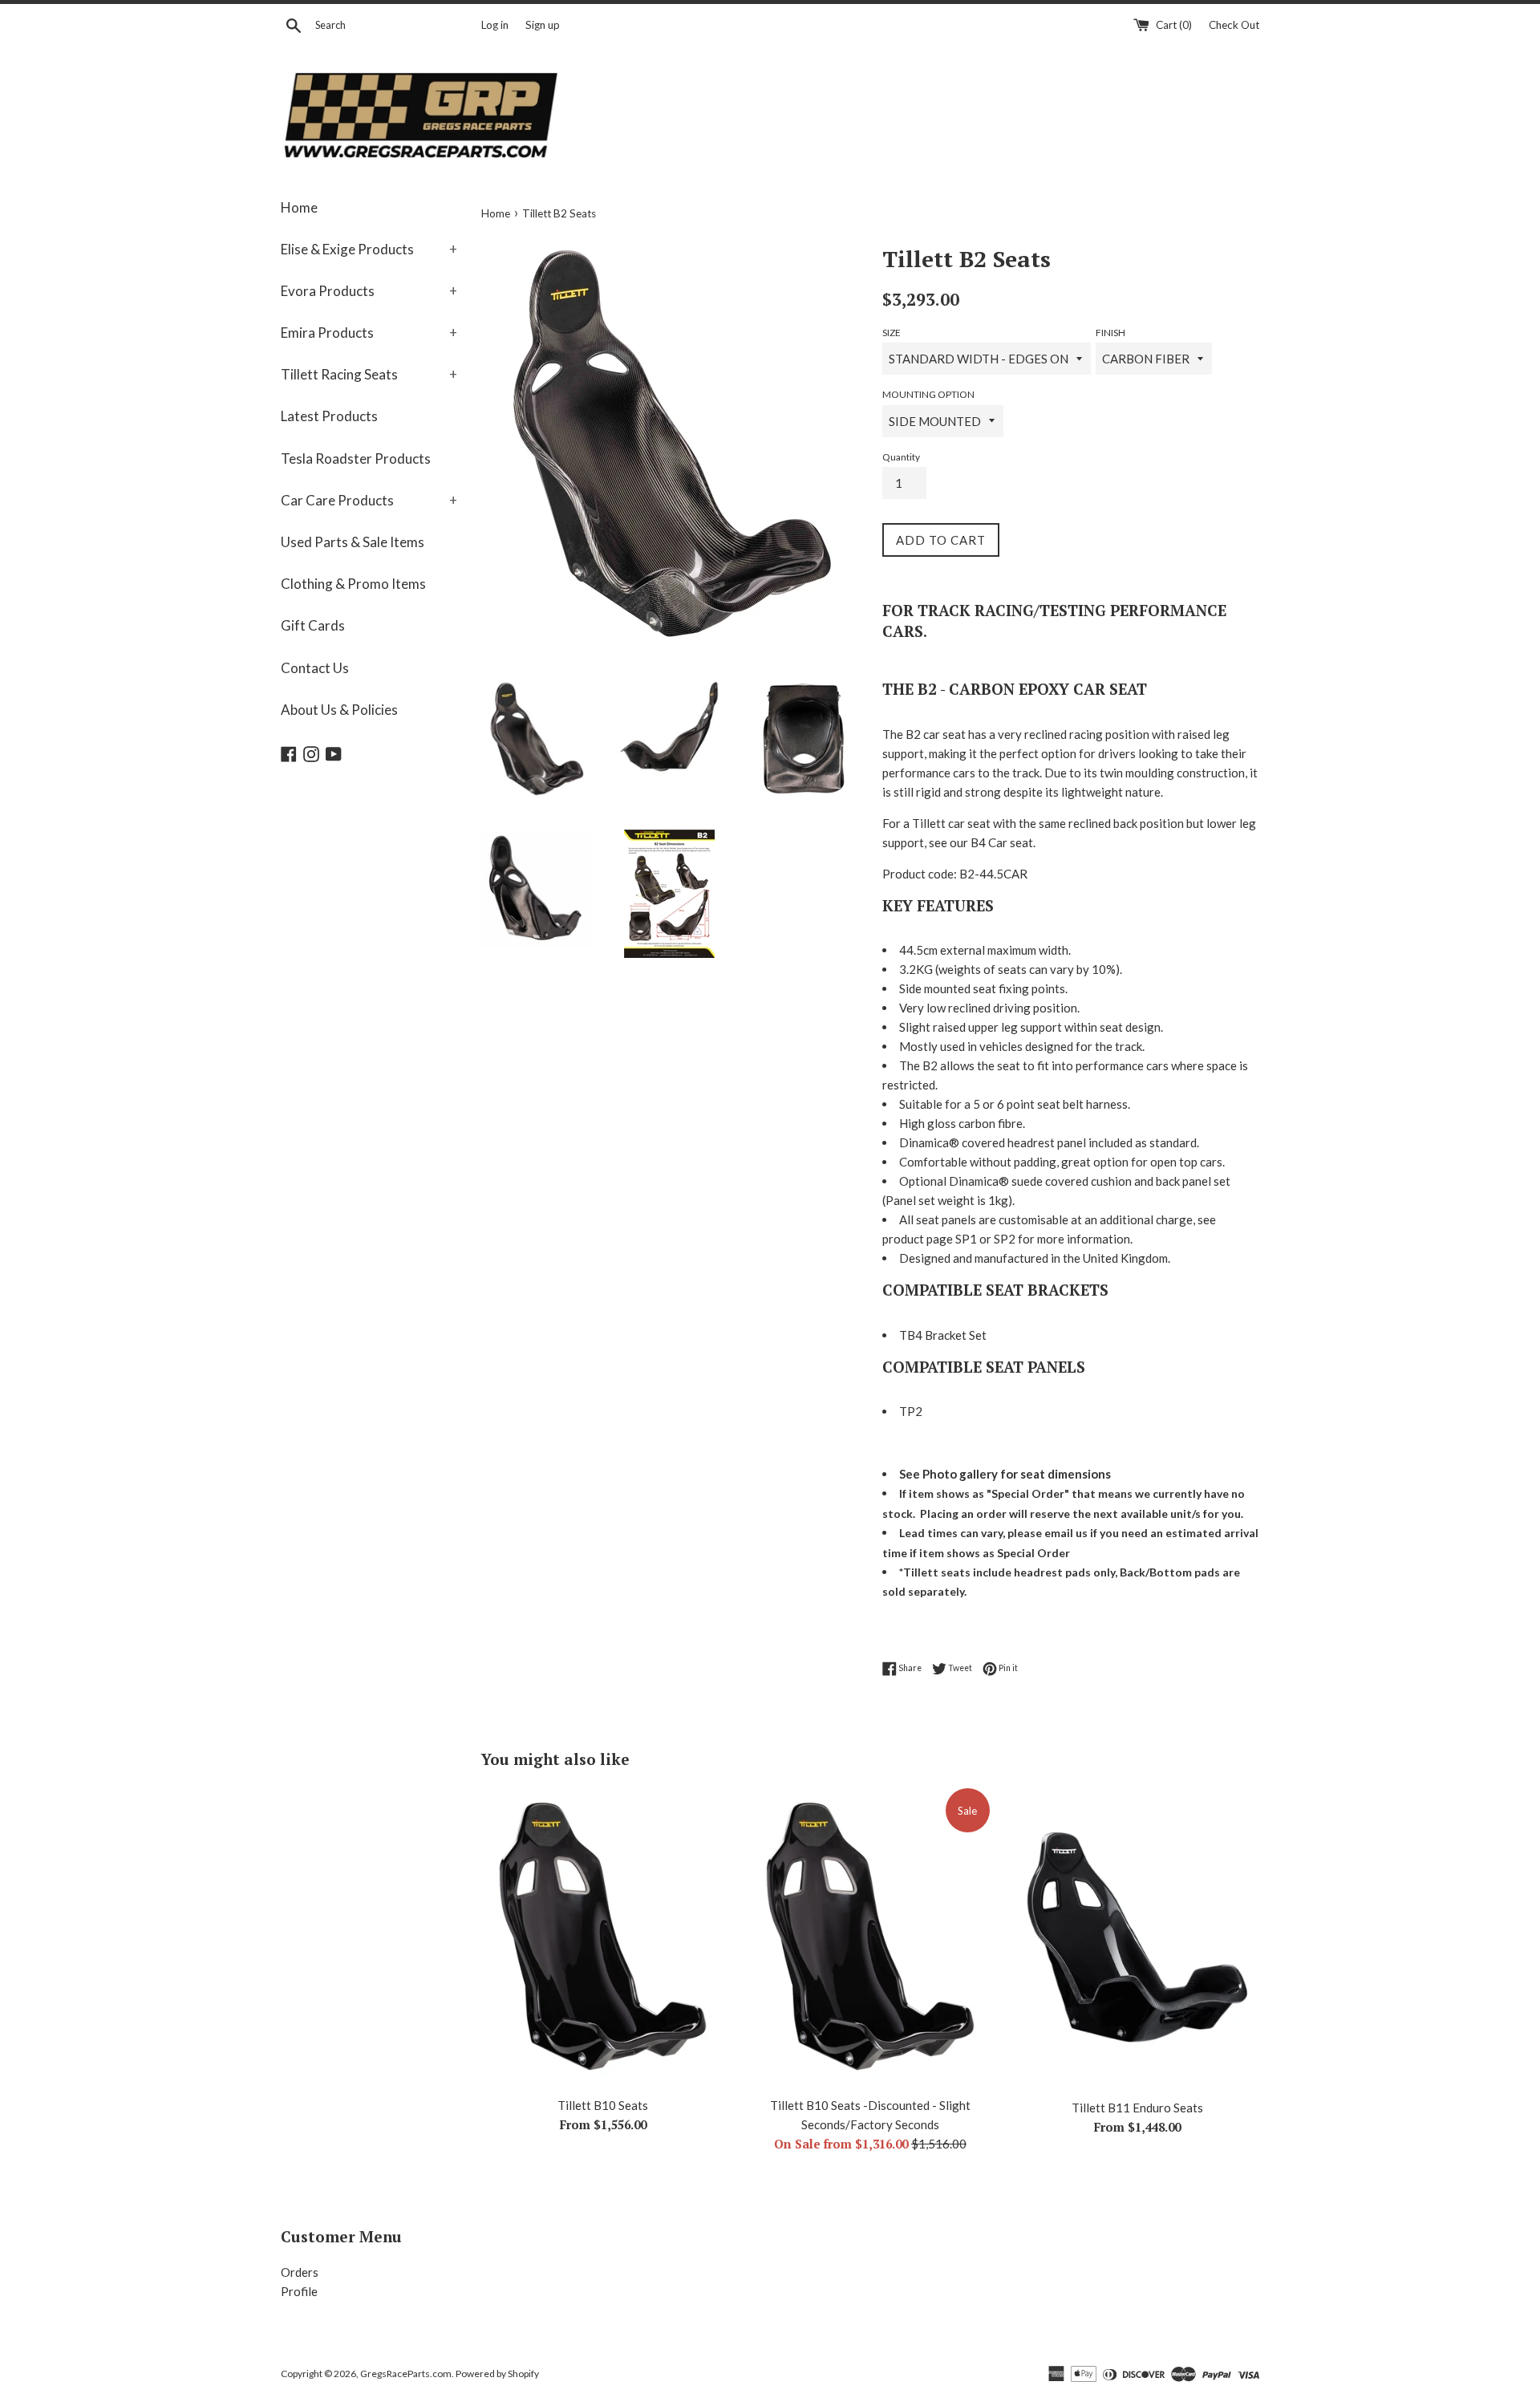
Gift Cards (313, 625)
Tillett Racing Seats (369, 374)
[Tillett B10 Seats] (603, 1937)
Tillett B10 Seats (603, 2105)
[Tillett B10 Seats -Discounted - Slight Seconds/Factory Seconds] (870, 1937)
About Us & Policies (339, 710)
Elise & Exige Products (369, 249)
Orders (300, 2272)
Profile (299, 2291)
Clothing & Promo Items (353, 584)
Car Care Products (369, 500)
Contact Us (315, 668)
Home (299, 207)
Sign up (543, 25)
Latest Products (329, 416)
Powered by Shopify (497, 2374)
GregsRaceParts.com (406, 2374)
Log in (495, 25)
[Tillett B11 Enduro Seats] (1138, 1938)
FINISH (1110, 333)
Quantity (901, 457)
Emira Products (369, 333)
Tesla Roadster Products (356, 458)
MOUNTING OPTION (928, 394)
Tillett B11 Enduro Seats (1137, 2108)
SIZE (892, 333)
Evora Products (369, 291)
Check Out (1234, 25)
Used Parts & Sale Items (353, 542)
